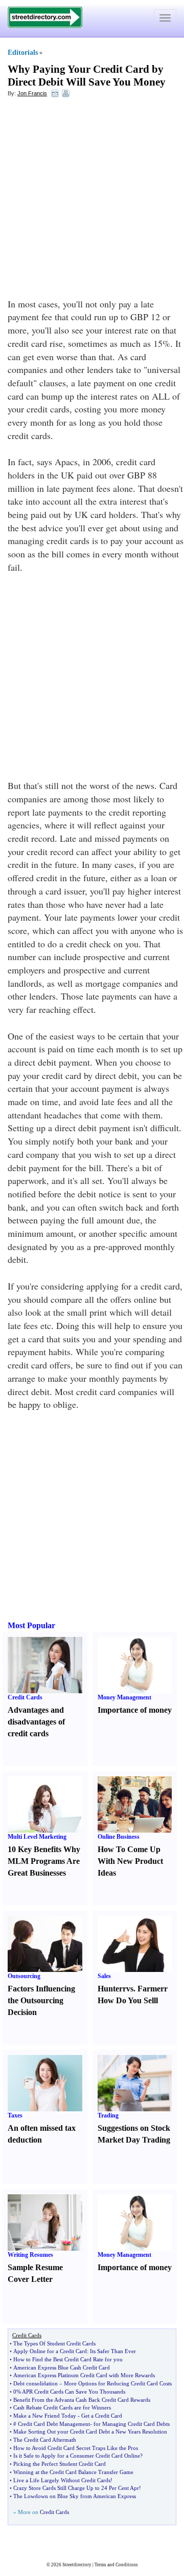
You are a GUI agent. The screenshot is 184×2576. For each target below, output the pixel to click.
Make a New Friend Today (45, 2416)
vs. (131, 1989)
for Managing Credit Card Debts (132, 2424)
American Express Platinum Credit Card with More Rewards (84, 2375)
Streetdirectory (77, 2565)
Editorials (23, 53)
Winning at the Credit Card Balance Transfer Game (73, 2472)
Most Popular (31, 1625)
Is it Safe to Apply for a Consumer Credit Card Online (77, 2456)
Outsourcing (24, 1976)
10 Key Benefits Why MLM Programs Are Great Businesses (44, 1861)
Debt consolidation (36, 2383)
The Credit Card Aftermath (45, 2440)
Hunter (110, 1989)
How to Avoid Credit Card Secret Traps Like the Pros (76, 2448)
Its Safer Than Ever (113, 2351)
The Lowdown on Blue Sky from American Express (75, 2496)
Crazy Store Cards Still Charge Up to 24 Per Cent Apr (76, 2488)
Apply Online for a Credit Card (50, 2351)
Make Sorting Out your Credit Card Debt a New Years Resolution (90, 2432)
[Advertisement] (92, 200)
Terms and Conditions (116, 2565)
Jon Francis (32, 93)
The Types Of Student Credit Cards (54, 2343)
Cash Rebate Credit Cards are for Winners (62, 2407)
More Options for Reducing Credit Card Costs (118, 2383)
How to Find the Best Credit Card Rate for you (68, 2359)
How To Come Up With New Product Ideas (130, 1861)
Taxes (15, 2115)
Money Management (124, 1697)
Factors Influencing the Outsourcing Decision (41, 2000)
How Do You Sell (127, 2000)
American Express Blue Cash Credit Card (62, 2367)
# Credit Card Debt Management (52, 2424)
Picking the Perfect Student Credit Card (60, 2464)
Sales (104, 1976)
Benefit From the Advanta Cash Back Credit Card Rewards (82, 2400)
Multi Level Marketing (37, 1837)
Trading (108, 2115)
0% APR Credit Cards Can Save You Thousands (69, 2392)
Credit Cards (25, 1697)
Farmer (151, 1989)
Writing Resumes (30, 2255)
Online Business (119, 1837)
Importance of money (135, 1710)
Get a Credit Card (102, 2416)
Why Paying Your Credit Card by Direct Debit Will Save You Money (87, 76)
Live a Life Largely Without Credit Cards (62, 2480)
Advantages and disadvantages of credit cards (36, 1722)
